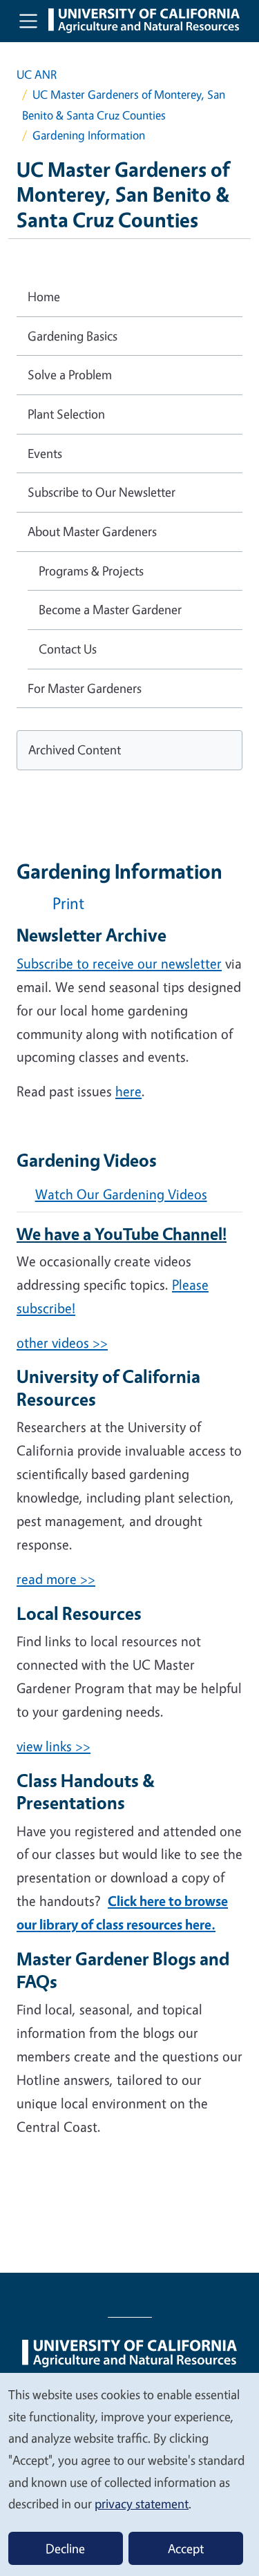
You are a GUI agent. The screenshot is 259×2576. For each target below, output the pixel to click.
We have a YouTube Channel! (122, 1234)
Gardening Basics (73, 336)
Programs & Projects (91, 571)
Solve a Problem (70, 374)
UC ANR (37, 74)
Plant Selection (66, 414)
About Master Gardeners (92, 531)
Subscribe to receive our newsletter (119, 963)
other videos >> (62, 1343)
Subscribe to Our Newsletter (102, 492)
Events (45, 453)
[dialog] (129, 2474)
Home (44, 296)
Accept (186, 2548)
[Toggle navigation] (28, 21)
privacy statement (142, 2503)
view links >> (54, 1746)
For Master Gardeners (85, 688)
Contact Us (68, 649)
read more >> (56, 1579)
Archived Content (75, 750)
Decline (65, 2548)
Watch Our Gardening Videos (121, 1194)
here (128, 1091)
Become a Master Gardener (110, 609)
